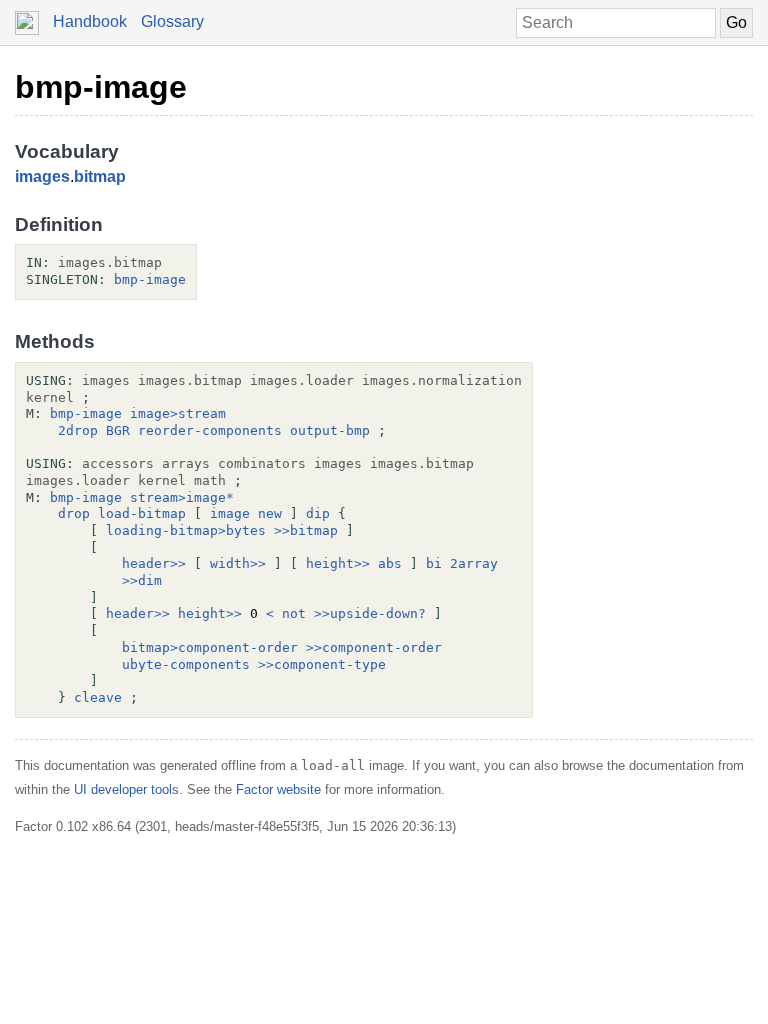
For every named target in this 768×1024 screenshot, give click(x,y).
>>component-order (374, 647)
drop (74, 513)
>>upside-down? (370, 613)
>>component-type (322, 664)
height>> (338, 563)
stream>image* (182, 497)
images (42, 176)
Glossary (172, 21)
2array (474, 563)
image (230, 513)
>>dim (142, 580)
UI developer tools (126, 789)
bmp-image (101, 87)
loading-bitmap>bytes (186, 530)
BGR (118, 430)
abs (390, 563)
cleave (98, 697)
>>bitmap (306, 530)
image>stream (178, 413)
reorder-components (210, 430)
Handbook (90, 21)
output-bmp (330, 430)
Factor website (278, 789)
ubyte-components (186, 664)
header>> (154, 563)
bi (434, 563)
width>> (238, 563)
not (294, 613)
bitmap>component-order (210, 647)
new (270, 513)
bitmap (100, 176)
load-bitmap (142, 513)
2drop (78, 430)
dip (318, 513)
